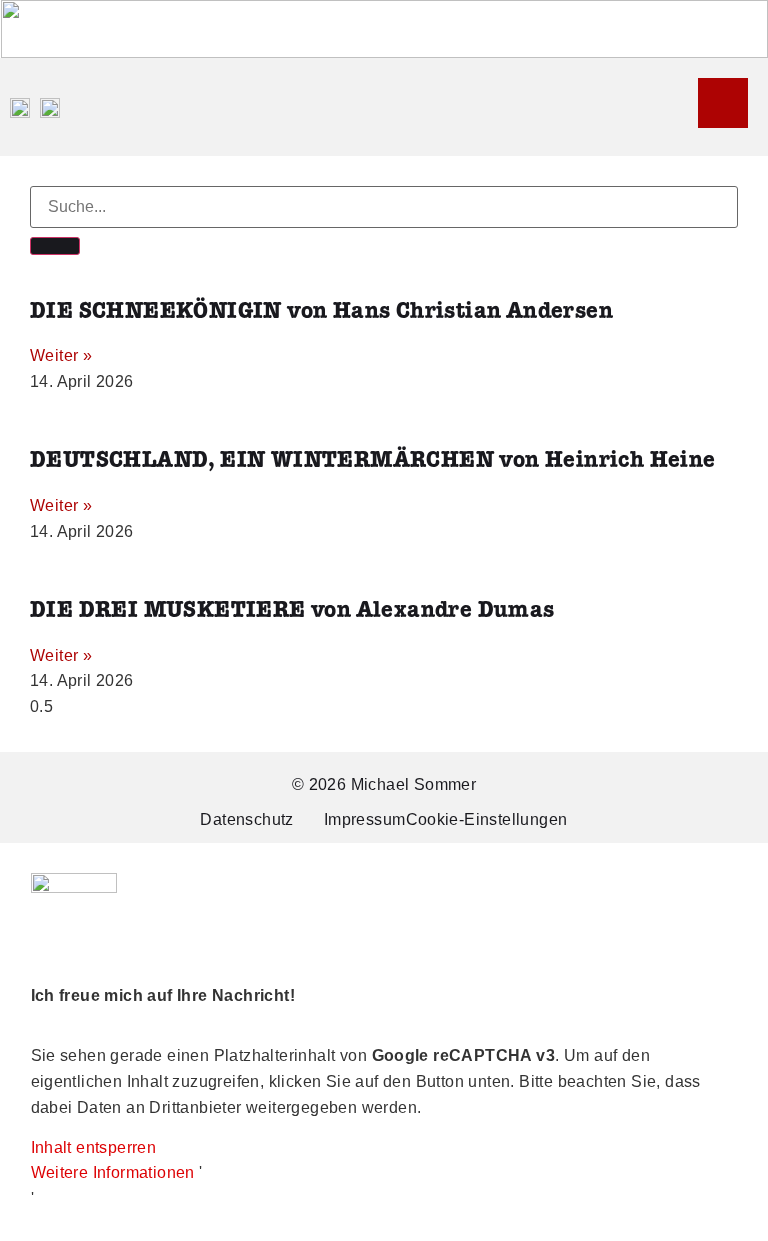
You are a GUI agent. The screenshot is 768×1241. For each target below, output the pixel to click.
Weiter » (61, 355)
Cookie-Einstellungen (487, 819)
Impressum (365, 819)
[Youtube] (723, 103)
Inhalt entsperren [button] (94, 1147)
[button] (692, 106)
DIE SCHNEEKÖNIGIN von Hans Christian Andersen (321, 311)
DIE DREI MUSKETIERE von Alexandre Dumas (292, 610)
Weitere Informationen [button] (113, 1172)
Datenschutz (246, 819)
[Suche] (55, 246)
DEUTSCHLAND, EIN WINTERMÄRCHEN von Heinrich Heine (373, 460)
